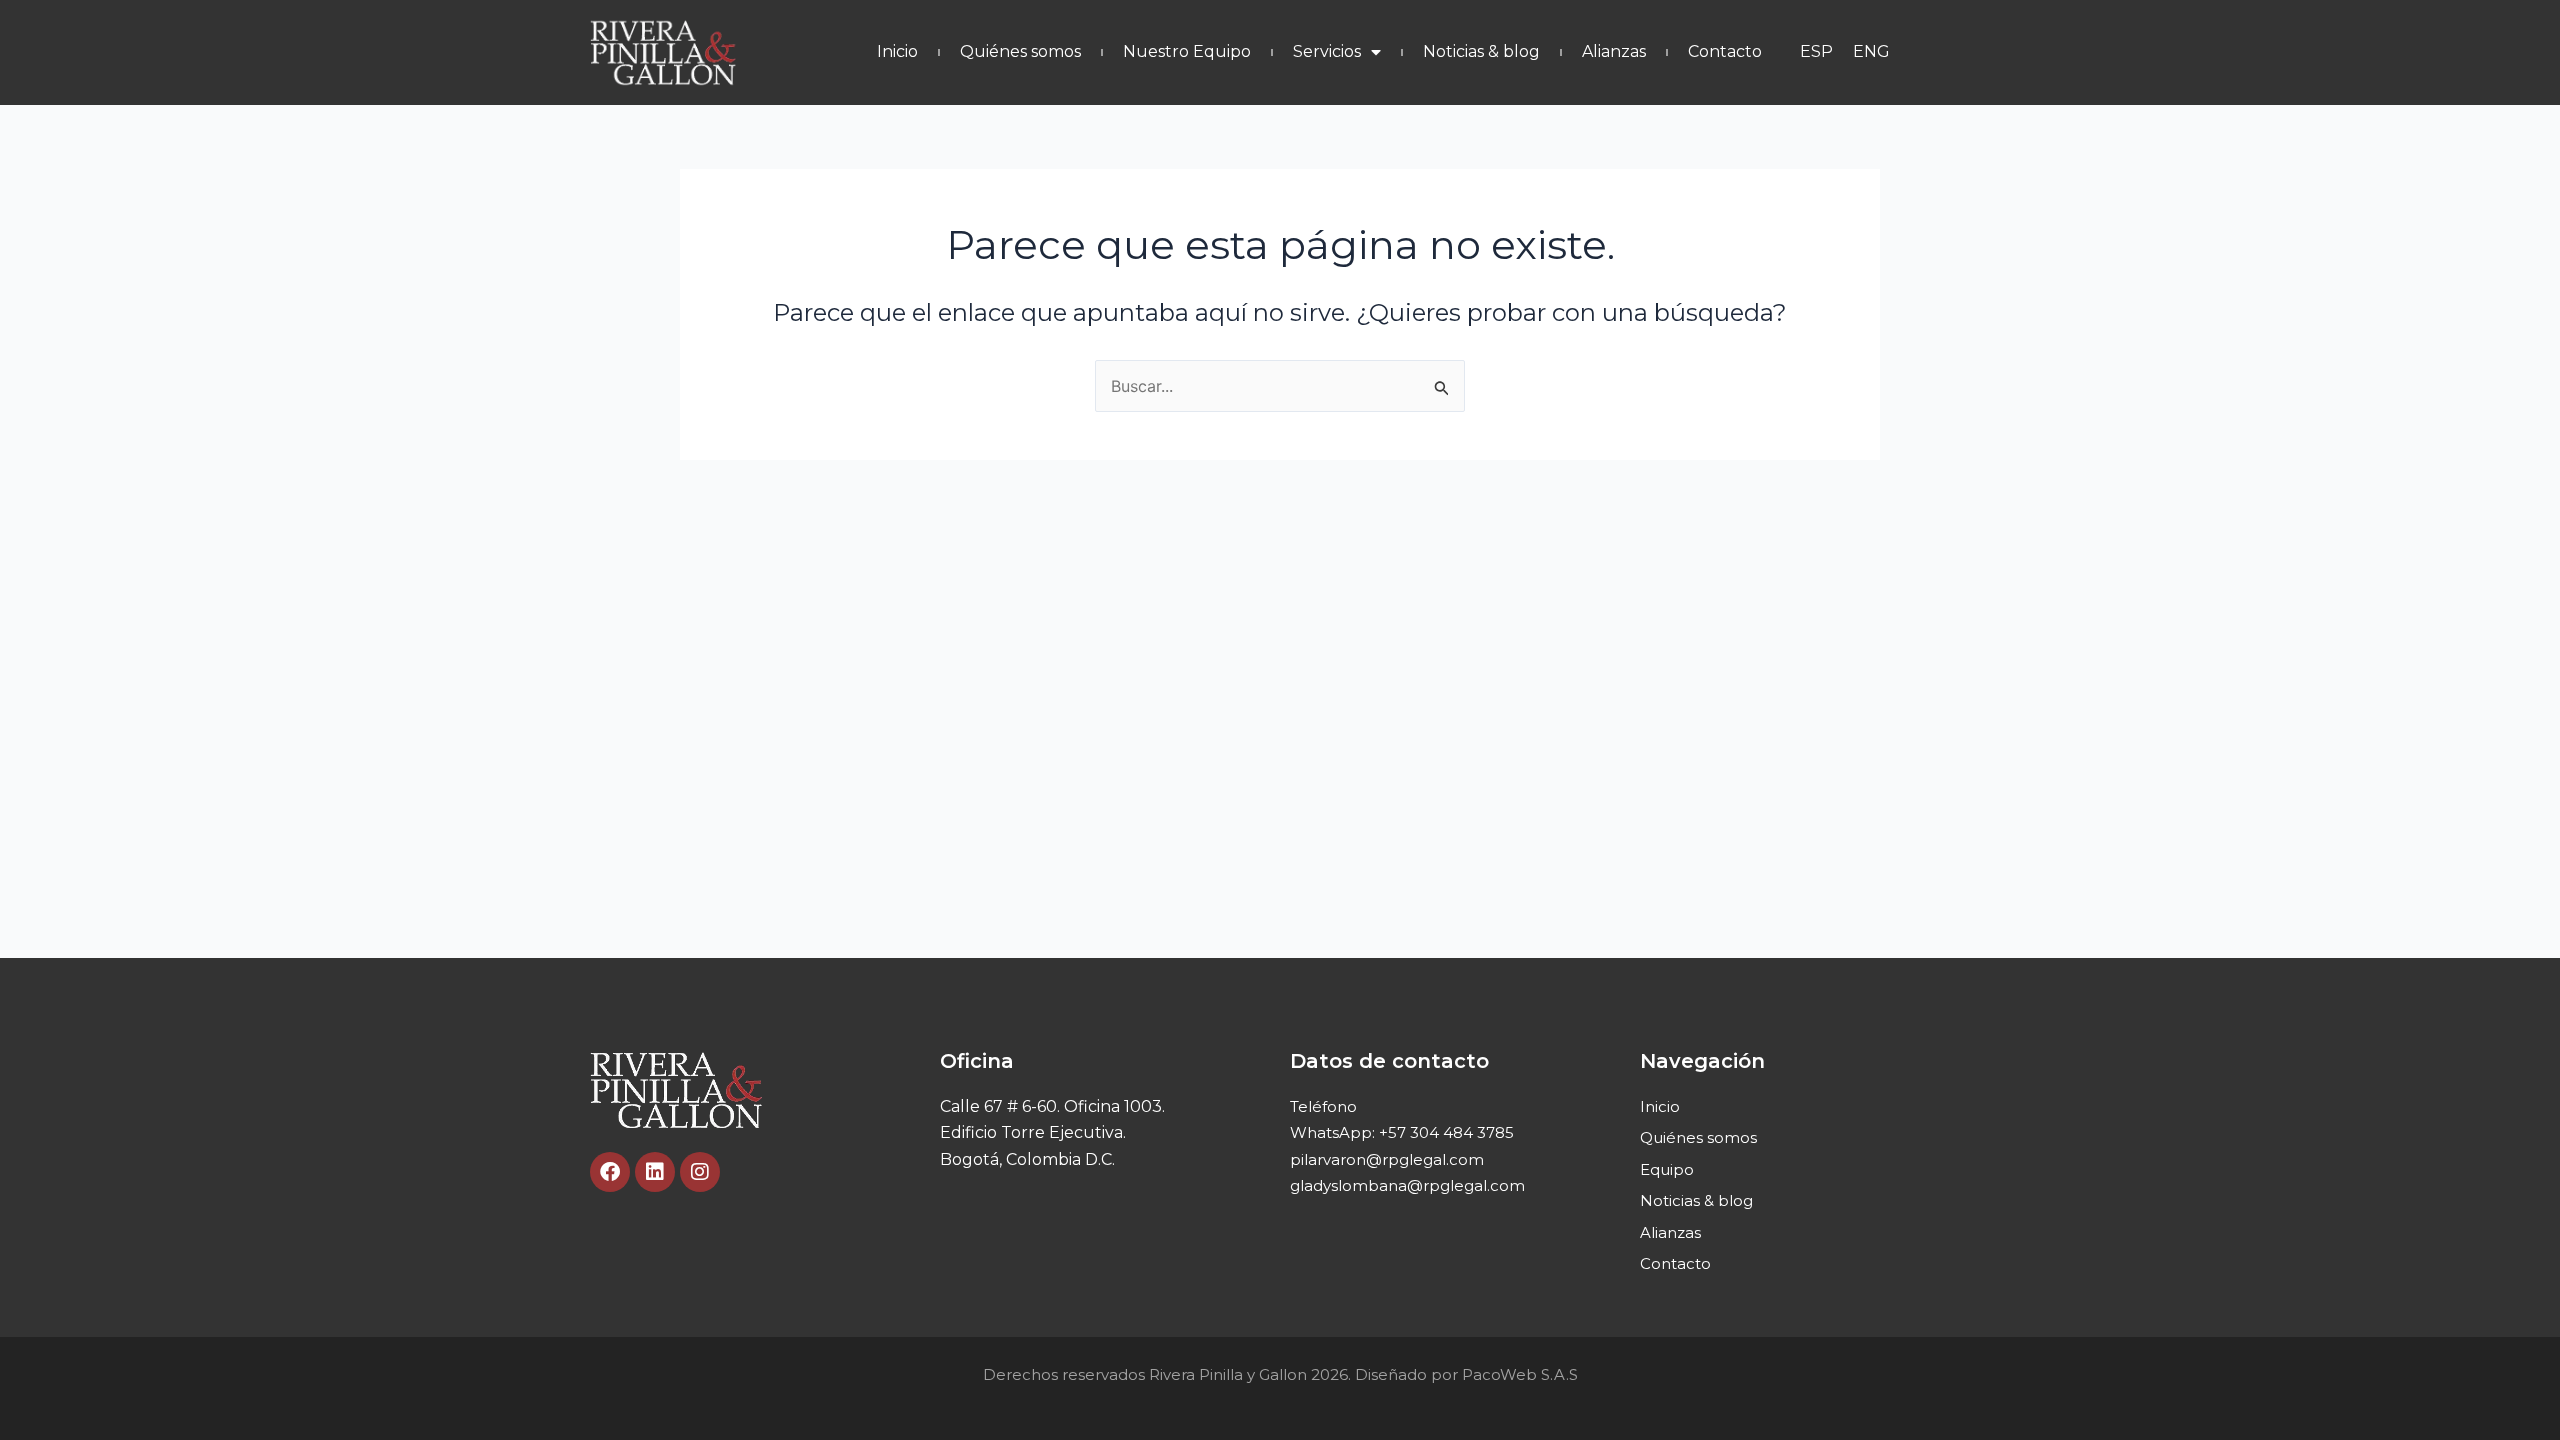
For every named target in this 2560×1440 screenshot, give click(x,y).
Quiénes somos (1020, 51)
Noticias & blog (1481, 51)
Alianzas (1614, 51)
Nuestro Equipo (1187, 51)
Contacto (1725, 51)
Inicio (897, 51)
